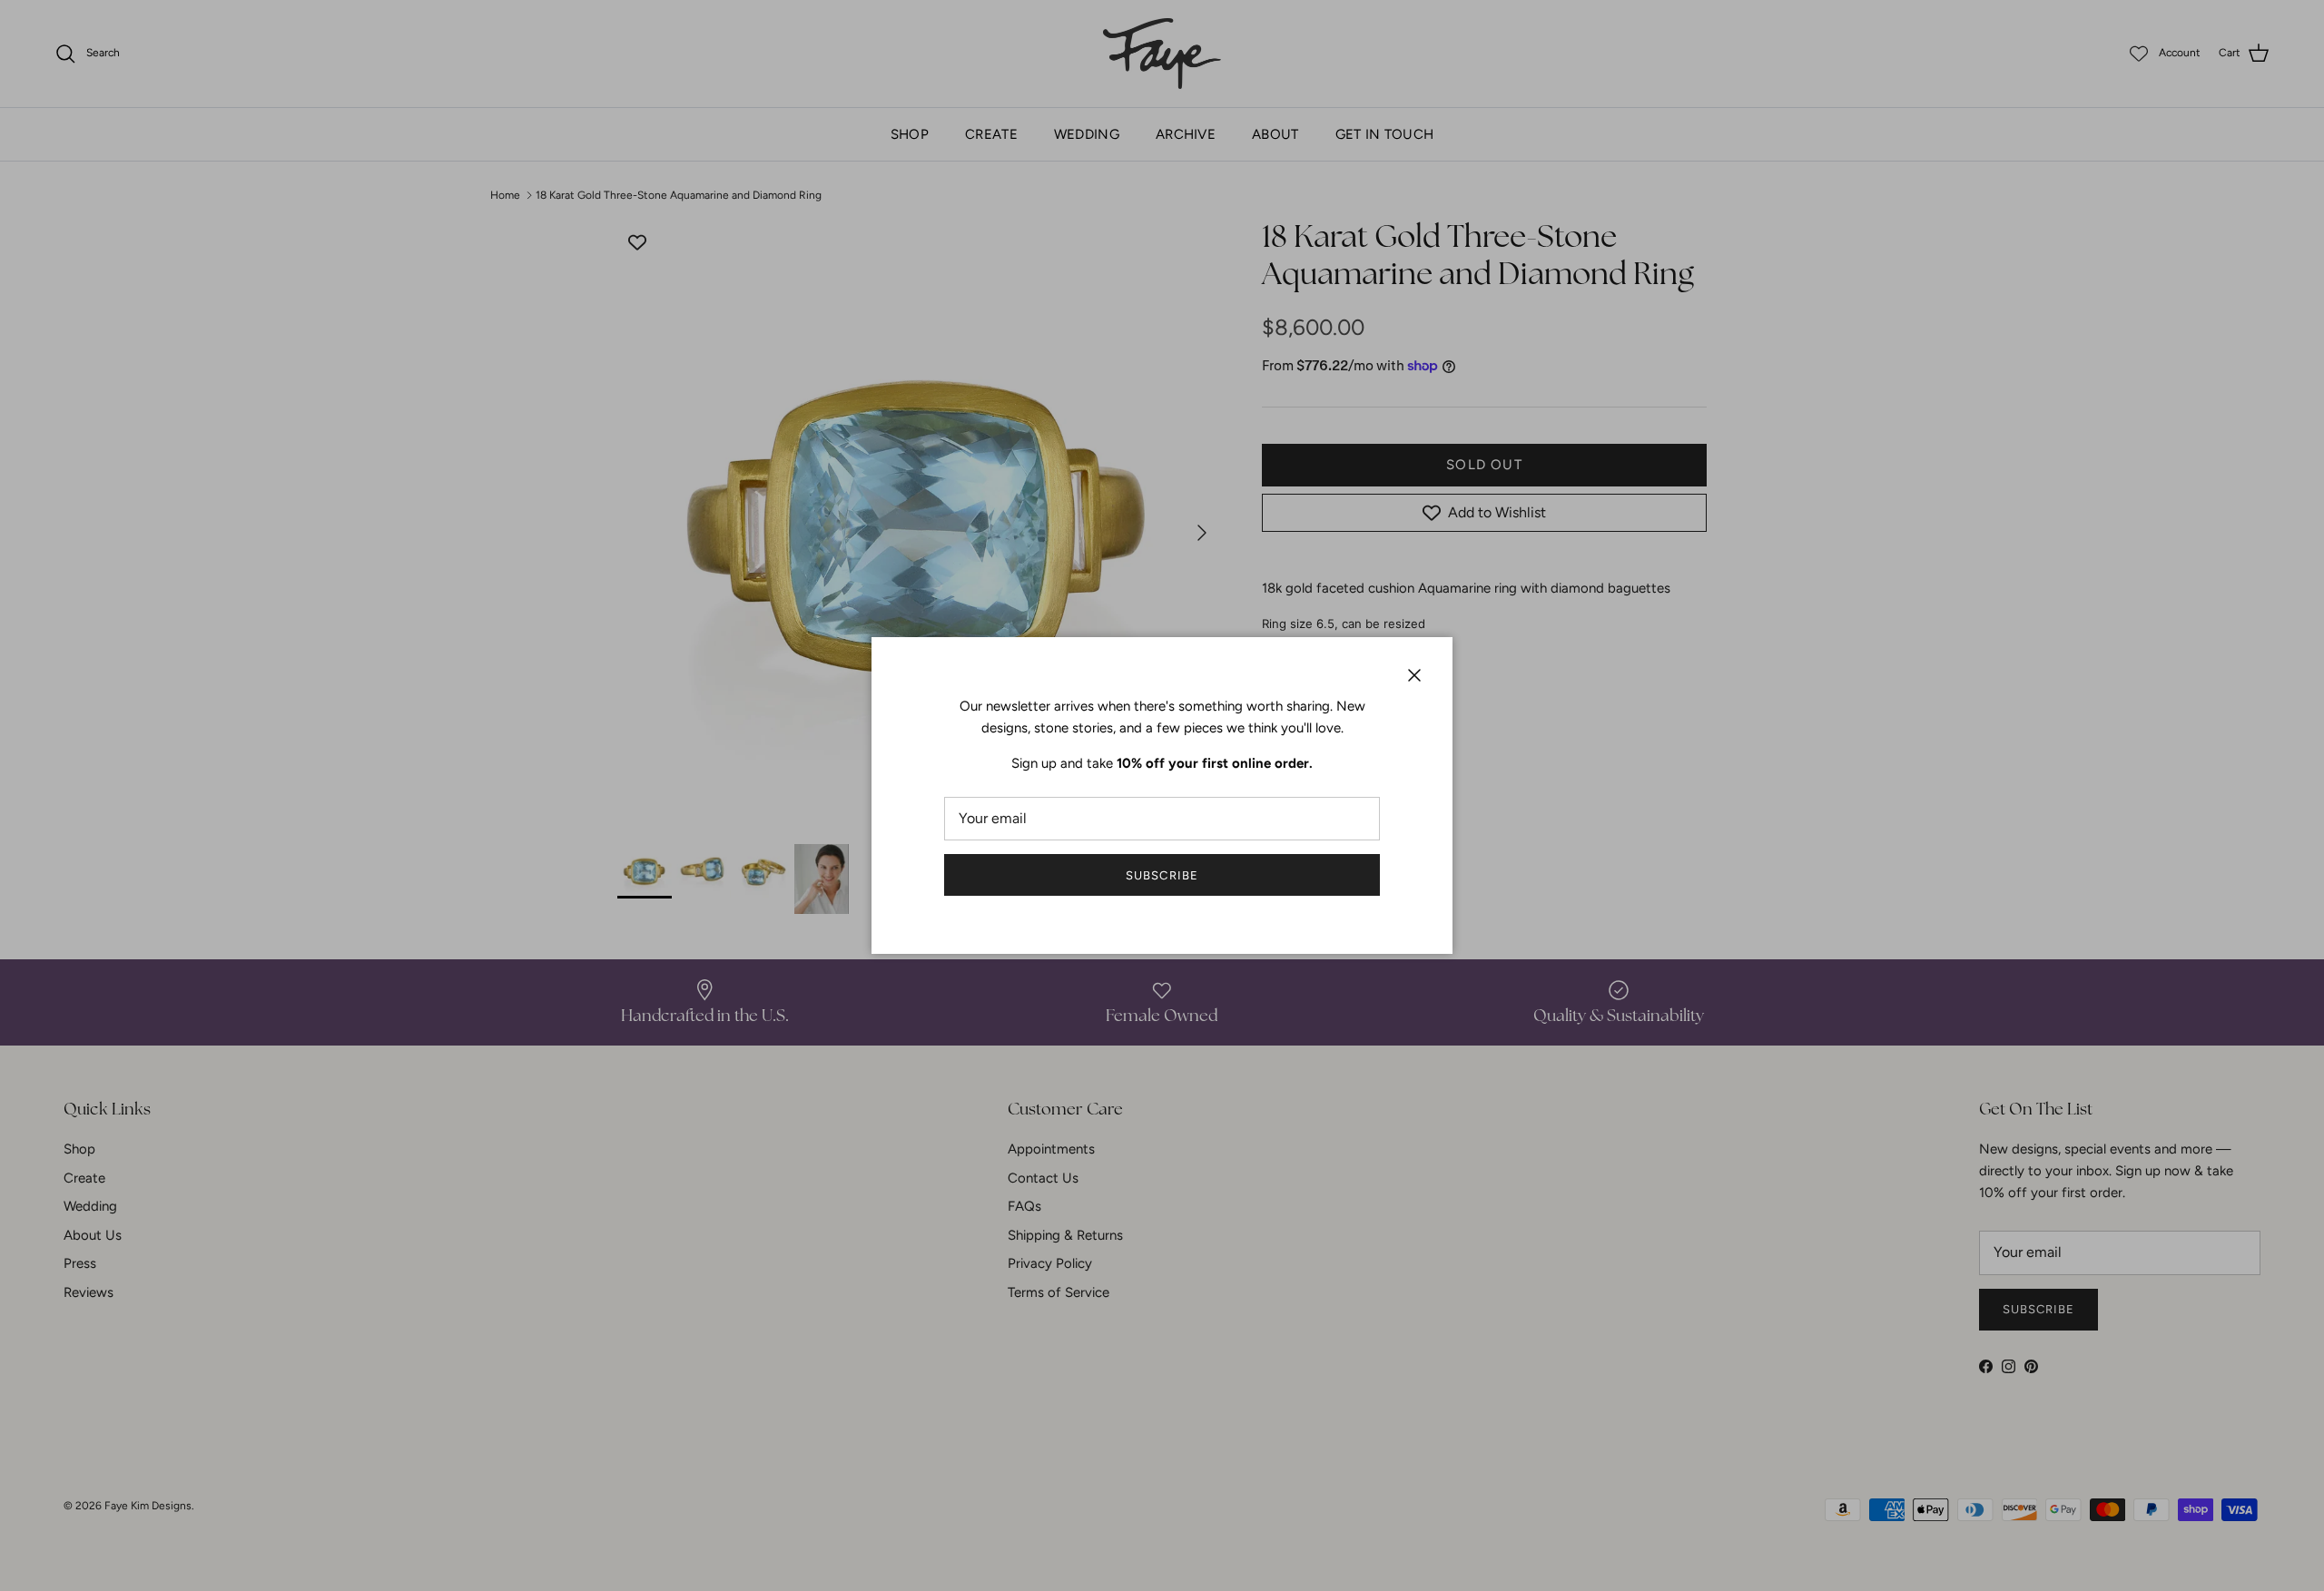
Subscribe (1162, 875)
